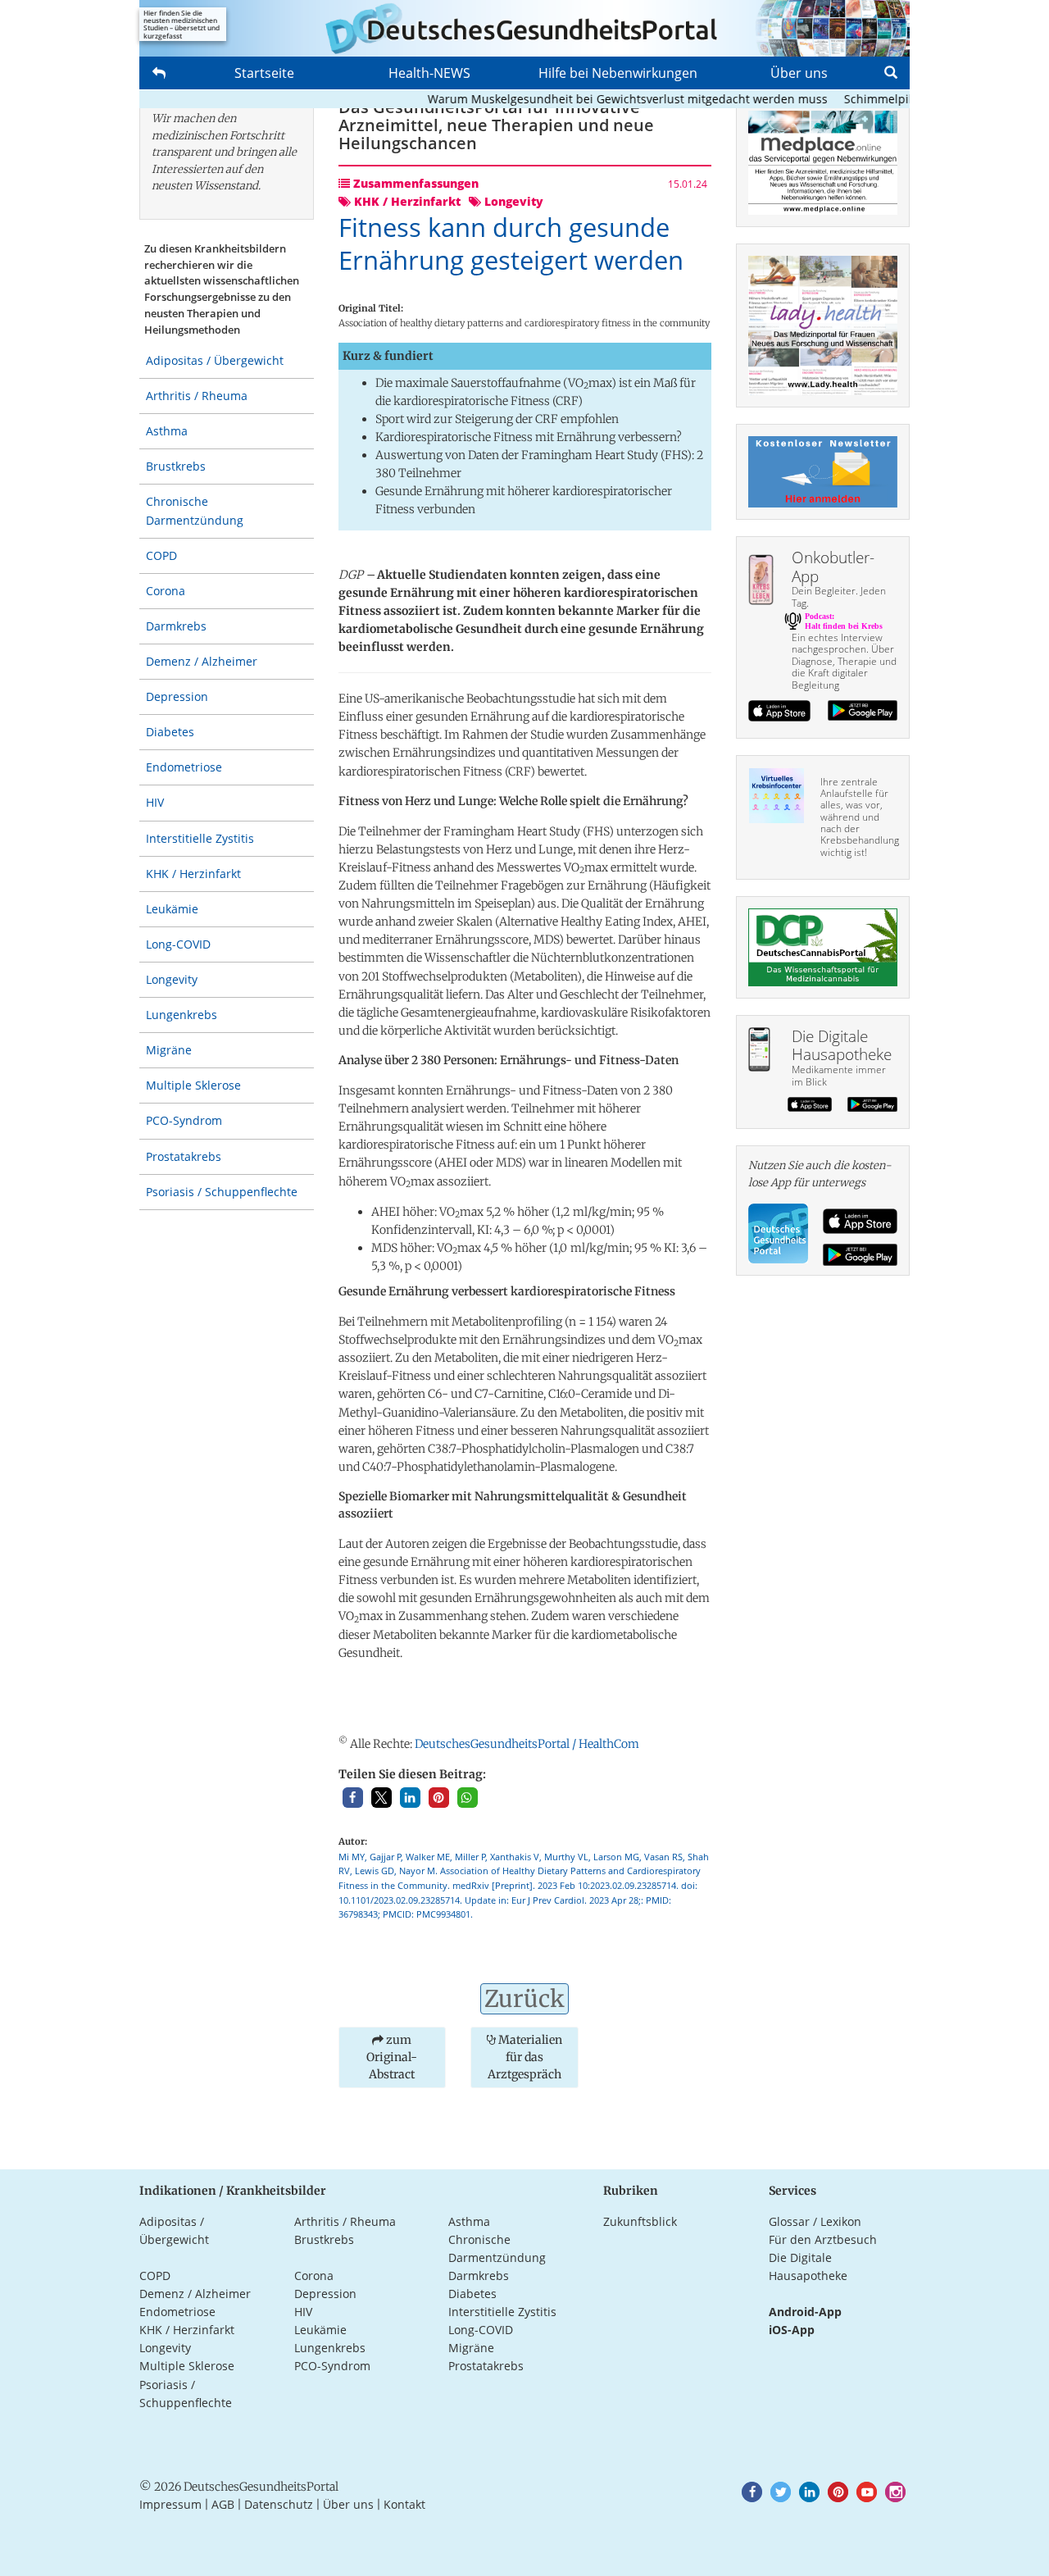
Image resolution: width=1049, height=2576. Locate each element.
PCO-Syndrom (184, 1120)
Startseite (264, 73)
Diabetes (170, 732)
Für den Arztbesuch (823, 2239)
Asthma (167, 431)
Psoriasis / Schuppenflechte (222, 1192)
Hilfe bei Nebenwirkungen (618, 73)
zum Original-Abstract (392, 2057)
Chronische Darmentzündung (195, 510)
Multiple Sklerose (193, 1085)
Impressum (170, 2504)
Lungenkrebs (182, 1015)
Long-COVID (178, 944)
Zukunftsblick (640, 2221)
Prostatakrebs (184, 1156)
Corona (166, 591)
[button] (353, 1798)
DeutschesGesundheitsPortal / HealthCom (527, 1744)
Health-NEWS (429, 73)
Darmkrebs (176, 626)
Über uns (799, 73)
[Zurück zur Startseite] (524, 28)
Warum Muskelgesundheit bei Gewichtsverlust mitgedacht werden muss (591, 99)
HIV (155, 802)
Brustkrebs (176, 466)
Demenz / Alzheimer (202, 661)
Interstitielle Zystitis (200, 838)
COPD (161, 555)
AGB (223, 2504)
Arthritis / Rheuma (197, 396)
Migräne (169, 1050)
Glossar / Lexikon (815, 2221)
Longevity (172, 979)
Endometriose (184, 767)
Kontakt (404, 2504)
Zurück (524, 1999)
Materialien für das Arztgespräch (525, 2057)
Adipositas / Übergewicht (215, 360)
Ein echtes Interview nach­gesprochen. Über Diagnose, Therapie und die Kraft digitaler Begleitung (844, 661)
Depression (177, 696)
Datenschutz (279, 2504)
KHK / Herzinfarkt (193, 874)
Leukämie (172, 909)
